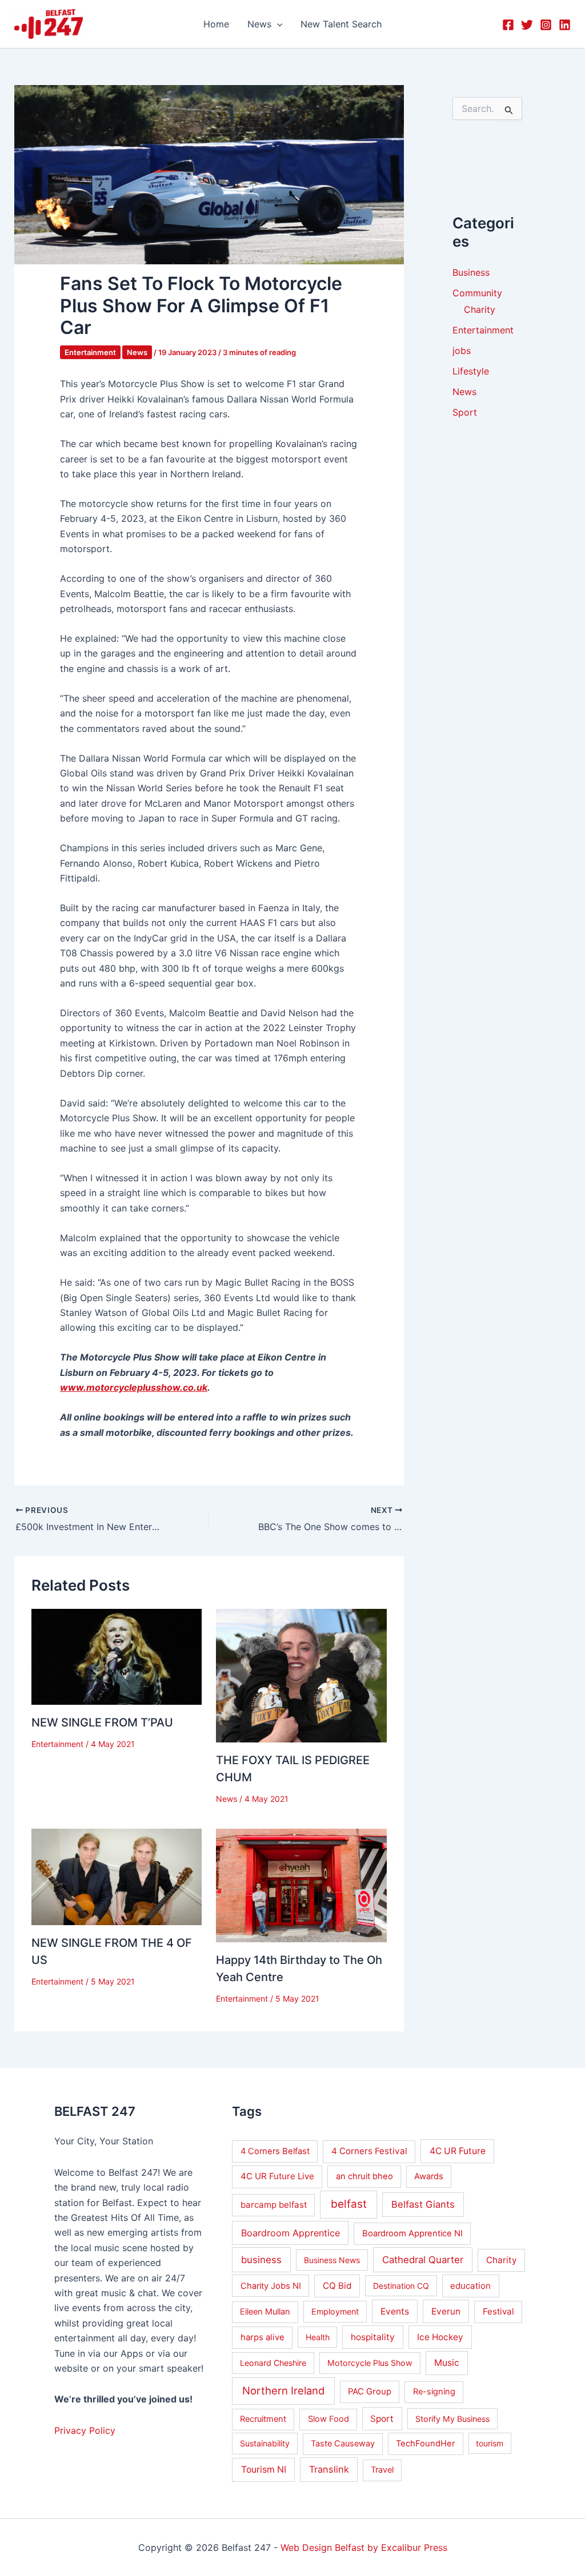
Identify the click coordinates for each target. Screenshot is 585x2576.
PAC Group (370, 2392)
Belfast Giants (423, 2204)
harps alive (263, 2337)
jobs (462, 351)
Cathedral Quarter (423, 2260)
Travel (382, 2470)
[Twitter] (527, 25)
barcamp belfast (274, 2205)
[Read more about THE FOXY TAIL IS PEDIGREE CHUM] (301, 1675)
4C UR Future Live (277, 2176)
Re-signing (434, 2392)
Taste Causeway (343, 2444)
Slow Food (328, 2419)
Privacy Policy (85, 2430)
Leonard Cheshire (273, 2363)
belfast (349, 2204)
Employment (335, 2311)
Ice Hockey (440, 2337)
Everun (446, 2311)
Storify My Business (452, 2419)
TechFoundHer (425, 2444)
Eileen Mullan (265, 2312)
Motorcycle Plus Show (370, 2363)
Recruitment (263, 2419)
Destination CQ (401, 2286)
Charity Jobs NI (271, 2286)
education (470, 2286)
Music (447, 2363)
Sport (465, 412)
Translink (329, 2469)
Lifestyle (471, 371)
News (137, 352)
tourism (490, 2443)
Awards (429, 2176)
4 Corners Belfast (275, 2151)
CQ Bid (337, 2286)
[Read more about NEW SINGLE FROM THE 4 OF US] (117, 1876)
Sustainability (265, 2443)
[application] (277, 24)
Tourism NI (264, 2470)
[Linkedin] (565, 25)
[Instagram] (546, 25)
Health (318, 2337)
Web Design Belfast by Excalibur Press (364, 2547)
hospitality (373, 2337)
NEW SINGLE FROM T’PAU (102, 1722)
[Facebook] (508, 25)
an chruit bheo (364, 2176)
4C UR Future (458, 2151)
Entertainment (90, 352)
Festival (498, 2311)
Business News (332, 2260)
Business (471, 272)
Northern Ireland (283, 2390)
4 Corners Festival (369, 2151)
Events (395, 2311)
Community (477, 293)
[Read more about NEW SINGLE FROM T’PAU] (117, 1656)
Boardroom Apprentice (291, 2233)
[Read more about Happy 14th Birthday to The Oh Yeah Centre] (301, 1885)
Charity (480, 309)
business (261, 2260)
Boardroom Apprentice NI (412, 2233)
